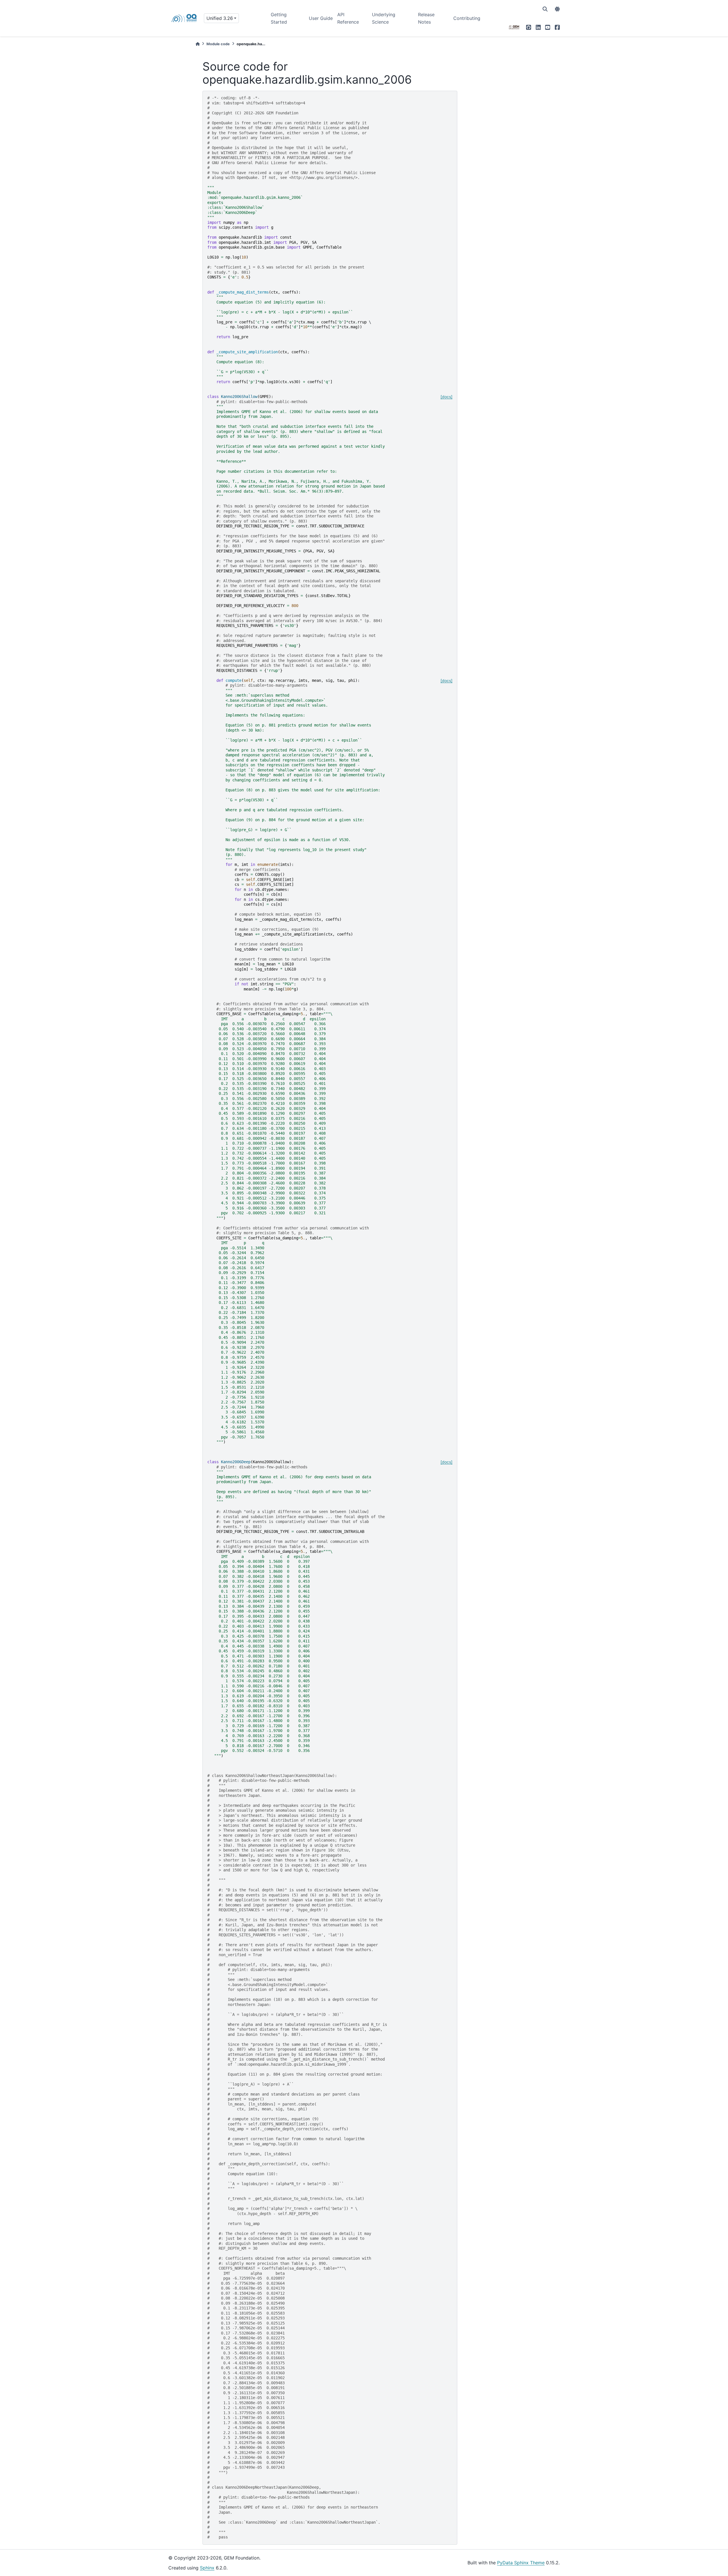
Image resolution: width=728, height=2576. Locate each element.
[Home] (198, 44)
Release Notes (426, 18)
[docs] (446, 397)
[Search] (545, 9)
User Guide (321, 18)
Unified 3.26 (220, 18)
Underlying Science (384, 18)
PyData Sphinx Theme (521, 2563)
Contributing (467, 18)
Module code (218, 44)
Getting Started (279, 18)
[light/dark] (557, 9)
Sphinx (207, 2568)
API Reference (348, 18)
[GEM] (514, 27)
